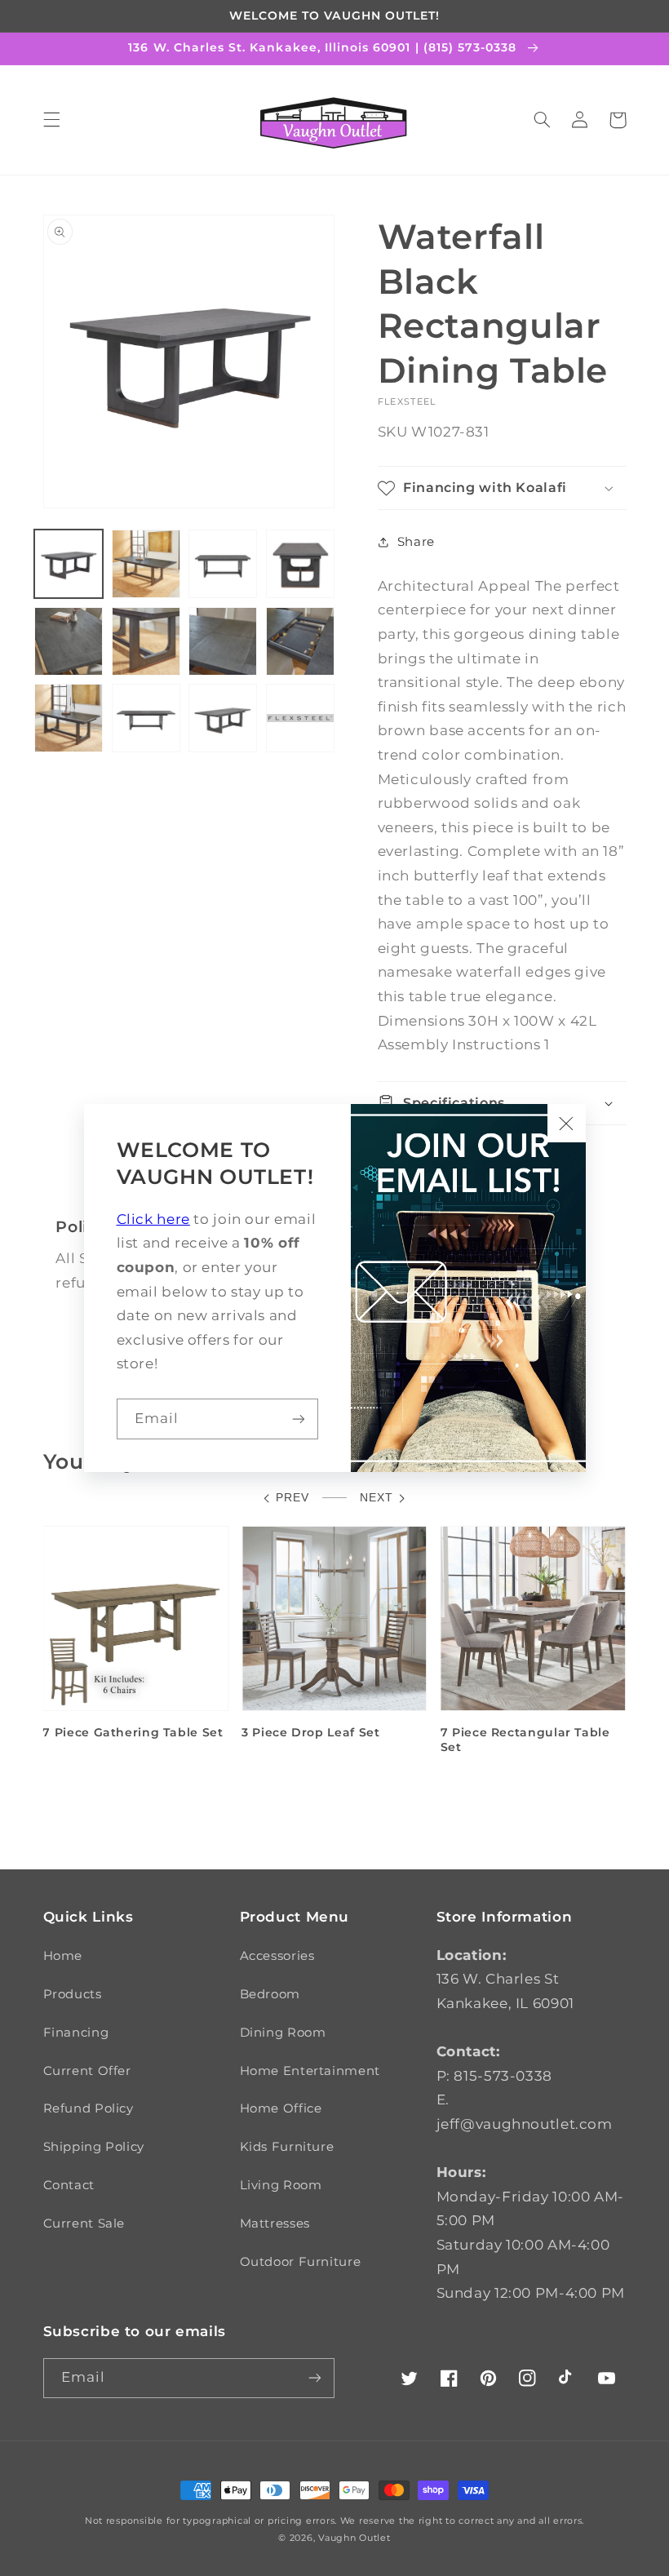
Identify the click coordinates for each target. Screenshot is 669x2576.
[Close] (566, 1123)
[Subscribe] (299, 1419)
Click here (153, 1219)
